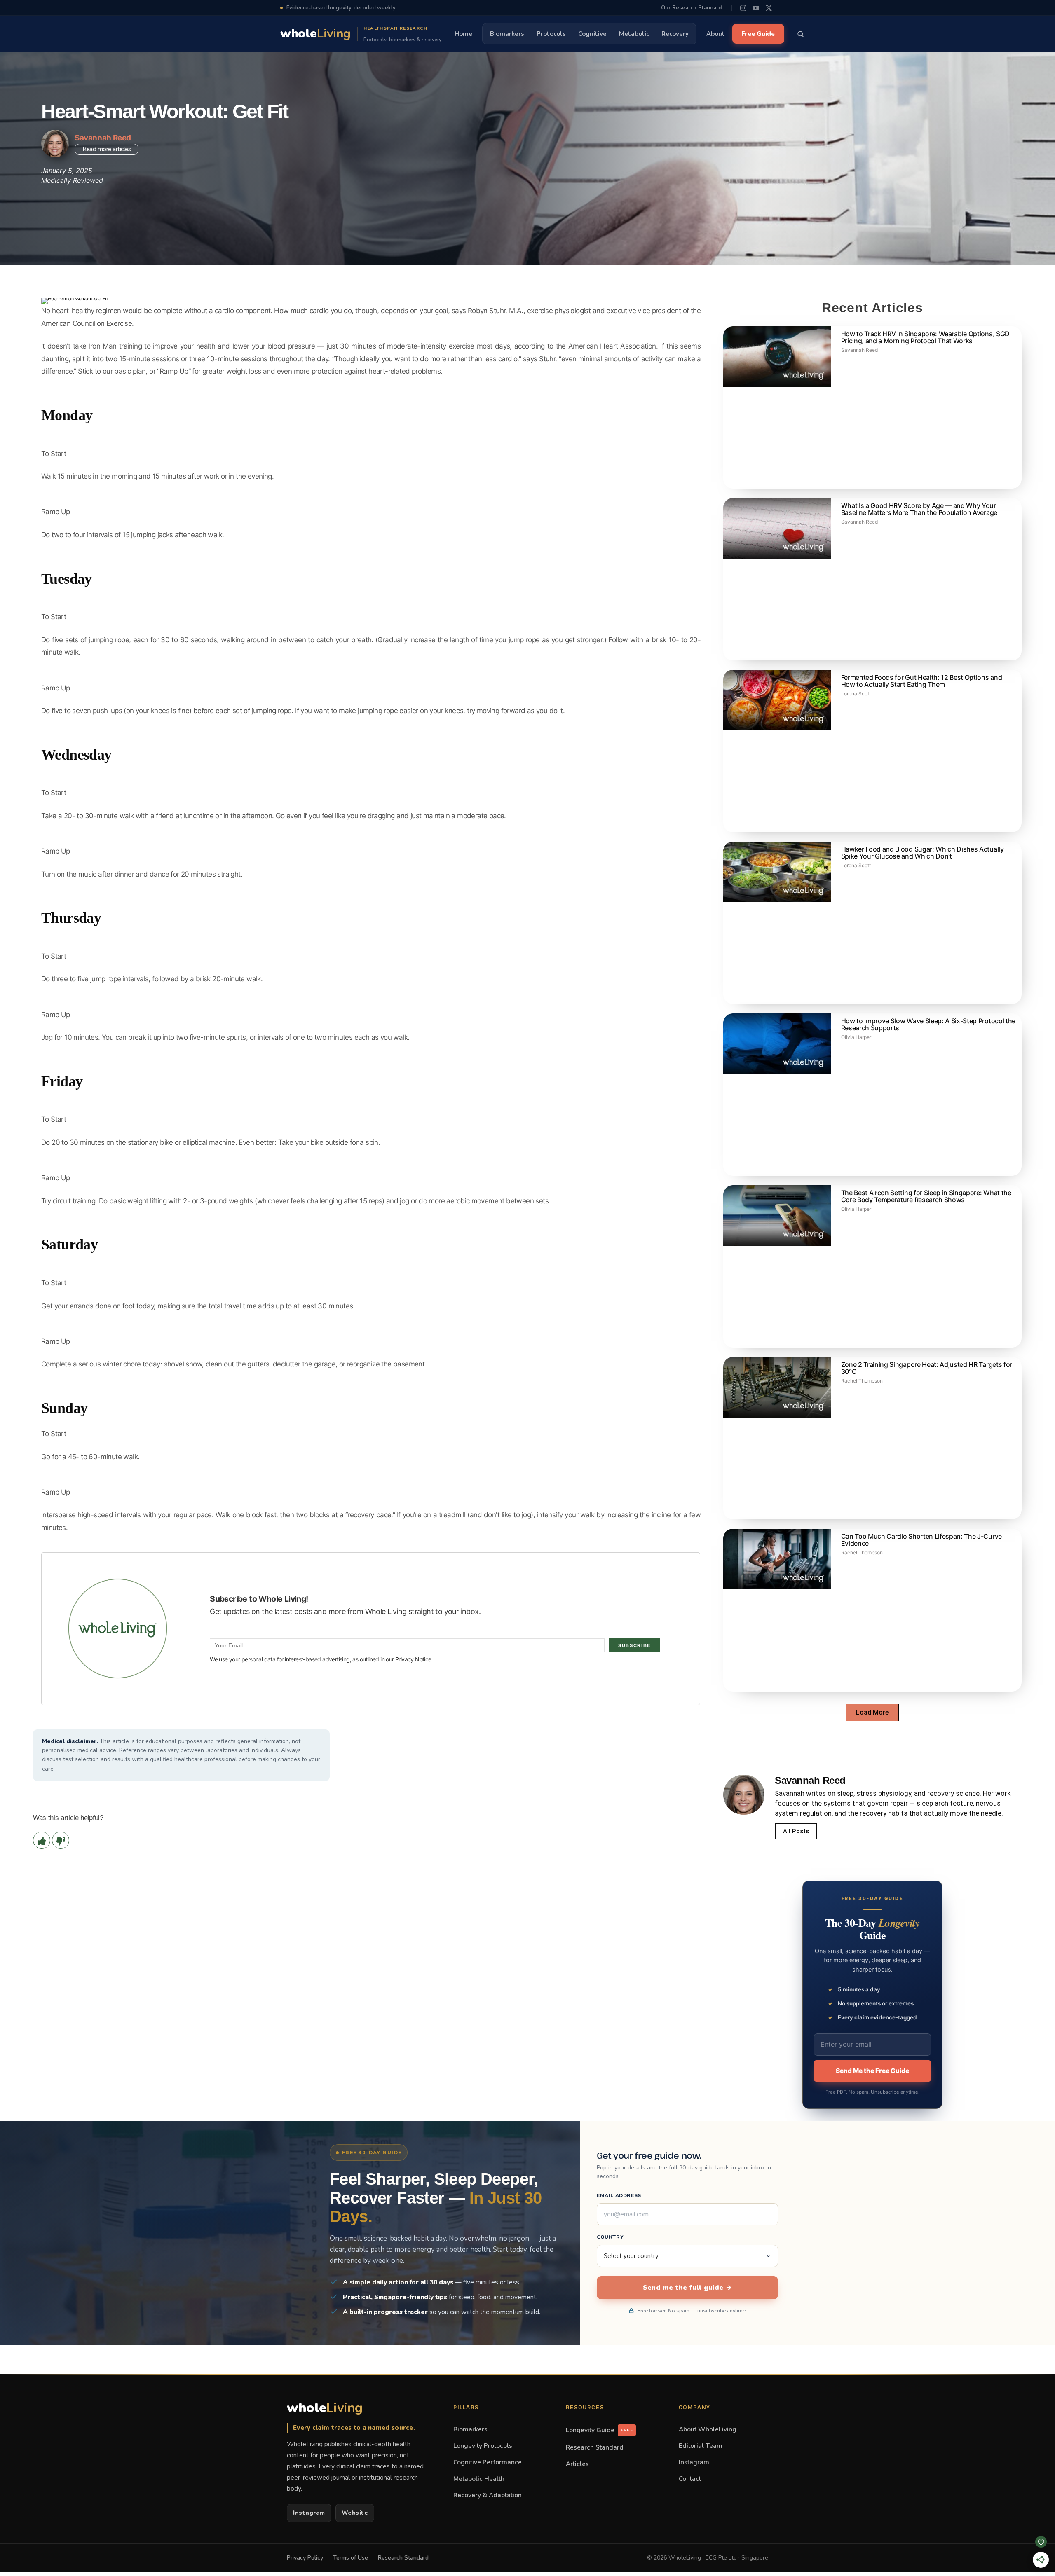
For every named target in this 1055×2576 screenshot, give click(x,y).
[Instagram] (743, 8)
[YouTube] (756, 8)
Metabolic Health (479, 2479)
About (716, 34)
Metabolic (634, 34)
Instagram (309, 2513)
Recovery (675, 34)
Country (610, 2237)
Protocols (551, 34)
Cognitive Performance (488, 2462)
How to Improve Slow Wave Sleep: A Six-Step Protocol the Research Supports (928, 1024)
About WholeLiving (708, 2429)
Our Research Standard (691, 8)
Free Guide (758, 34)
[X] (769, 8)
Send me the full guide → (687, 2288)
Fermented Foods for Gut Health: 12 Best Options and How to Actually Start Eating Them (922, 681)
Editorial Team (701, 2446)
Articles (577, 2464)
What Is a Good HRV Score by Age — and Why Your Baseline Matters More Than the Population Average (919, 509)
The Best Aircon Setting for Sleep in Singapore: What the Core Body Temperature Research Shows (926, 1196)
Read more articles (107, 149)
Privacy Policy (305, 2558)
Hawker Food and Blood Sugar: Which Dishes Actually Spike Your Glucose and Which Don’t (923, 853)
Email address (619, 2195)
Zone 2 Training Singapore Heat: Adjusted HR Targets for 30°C (927, 1368)
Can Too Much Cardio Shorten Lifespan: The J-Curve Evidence (921, 1540)
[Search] (801, 34)
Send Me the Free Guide (872, 2071)
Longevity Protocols (483, 2446)
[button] (872, 1713)
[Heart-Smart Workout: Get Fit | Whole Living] (371, 1545)
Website (355, 2513)
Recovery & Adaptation (488, 2495)
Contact (690, 2479)
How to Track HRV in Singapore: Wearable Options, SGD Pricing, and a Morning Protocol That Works (925, 337)
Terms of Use (350, 2558)
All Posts (796, 1831)
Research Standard (595, 2447)
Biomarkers (507, 34)
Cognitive (592, 34)
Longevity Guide (599, 2430)
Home (463, 34)
